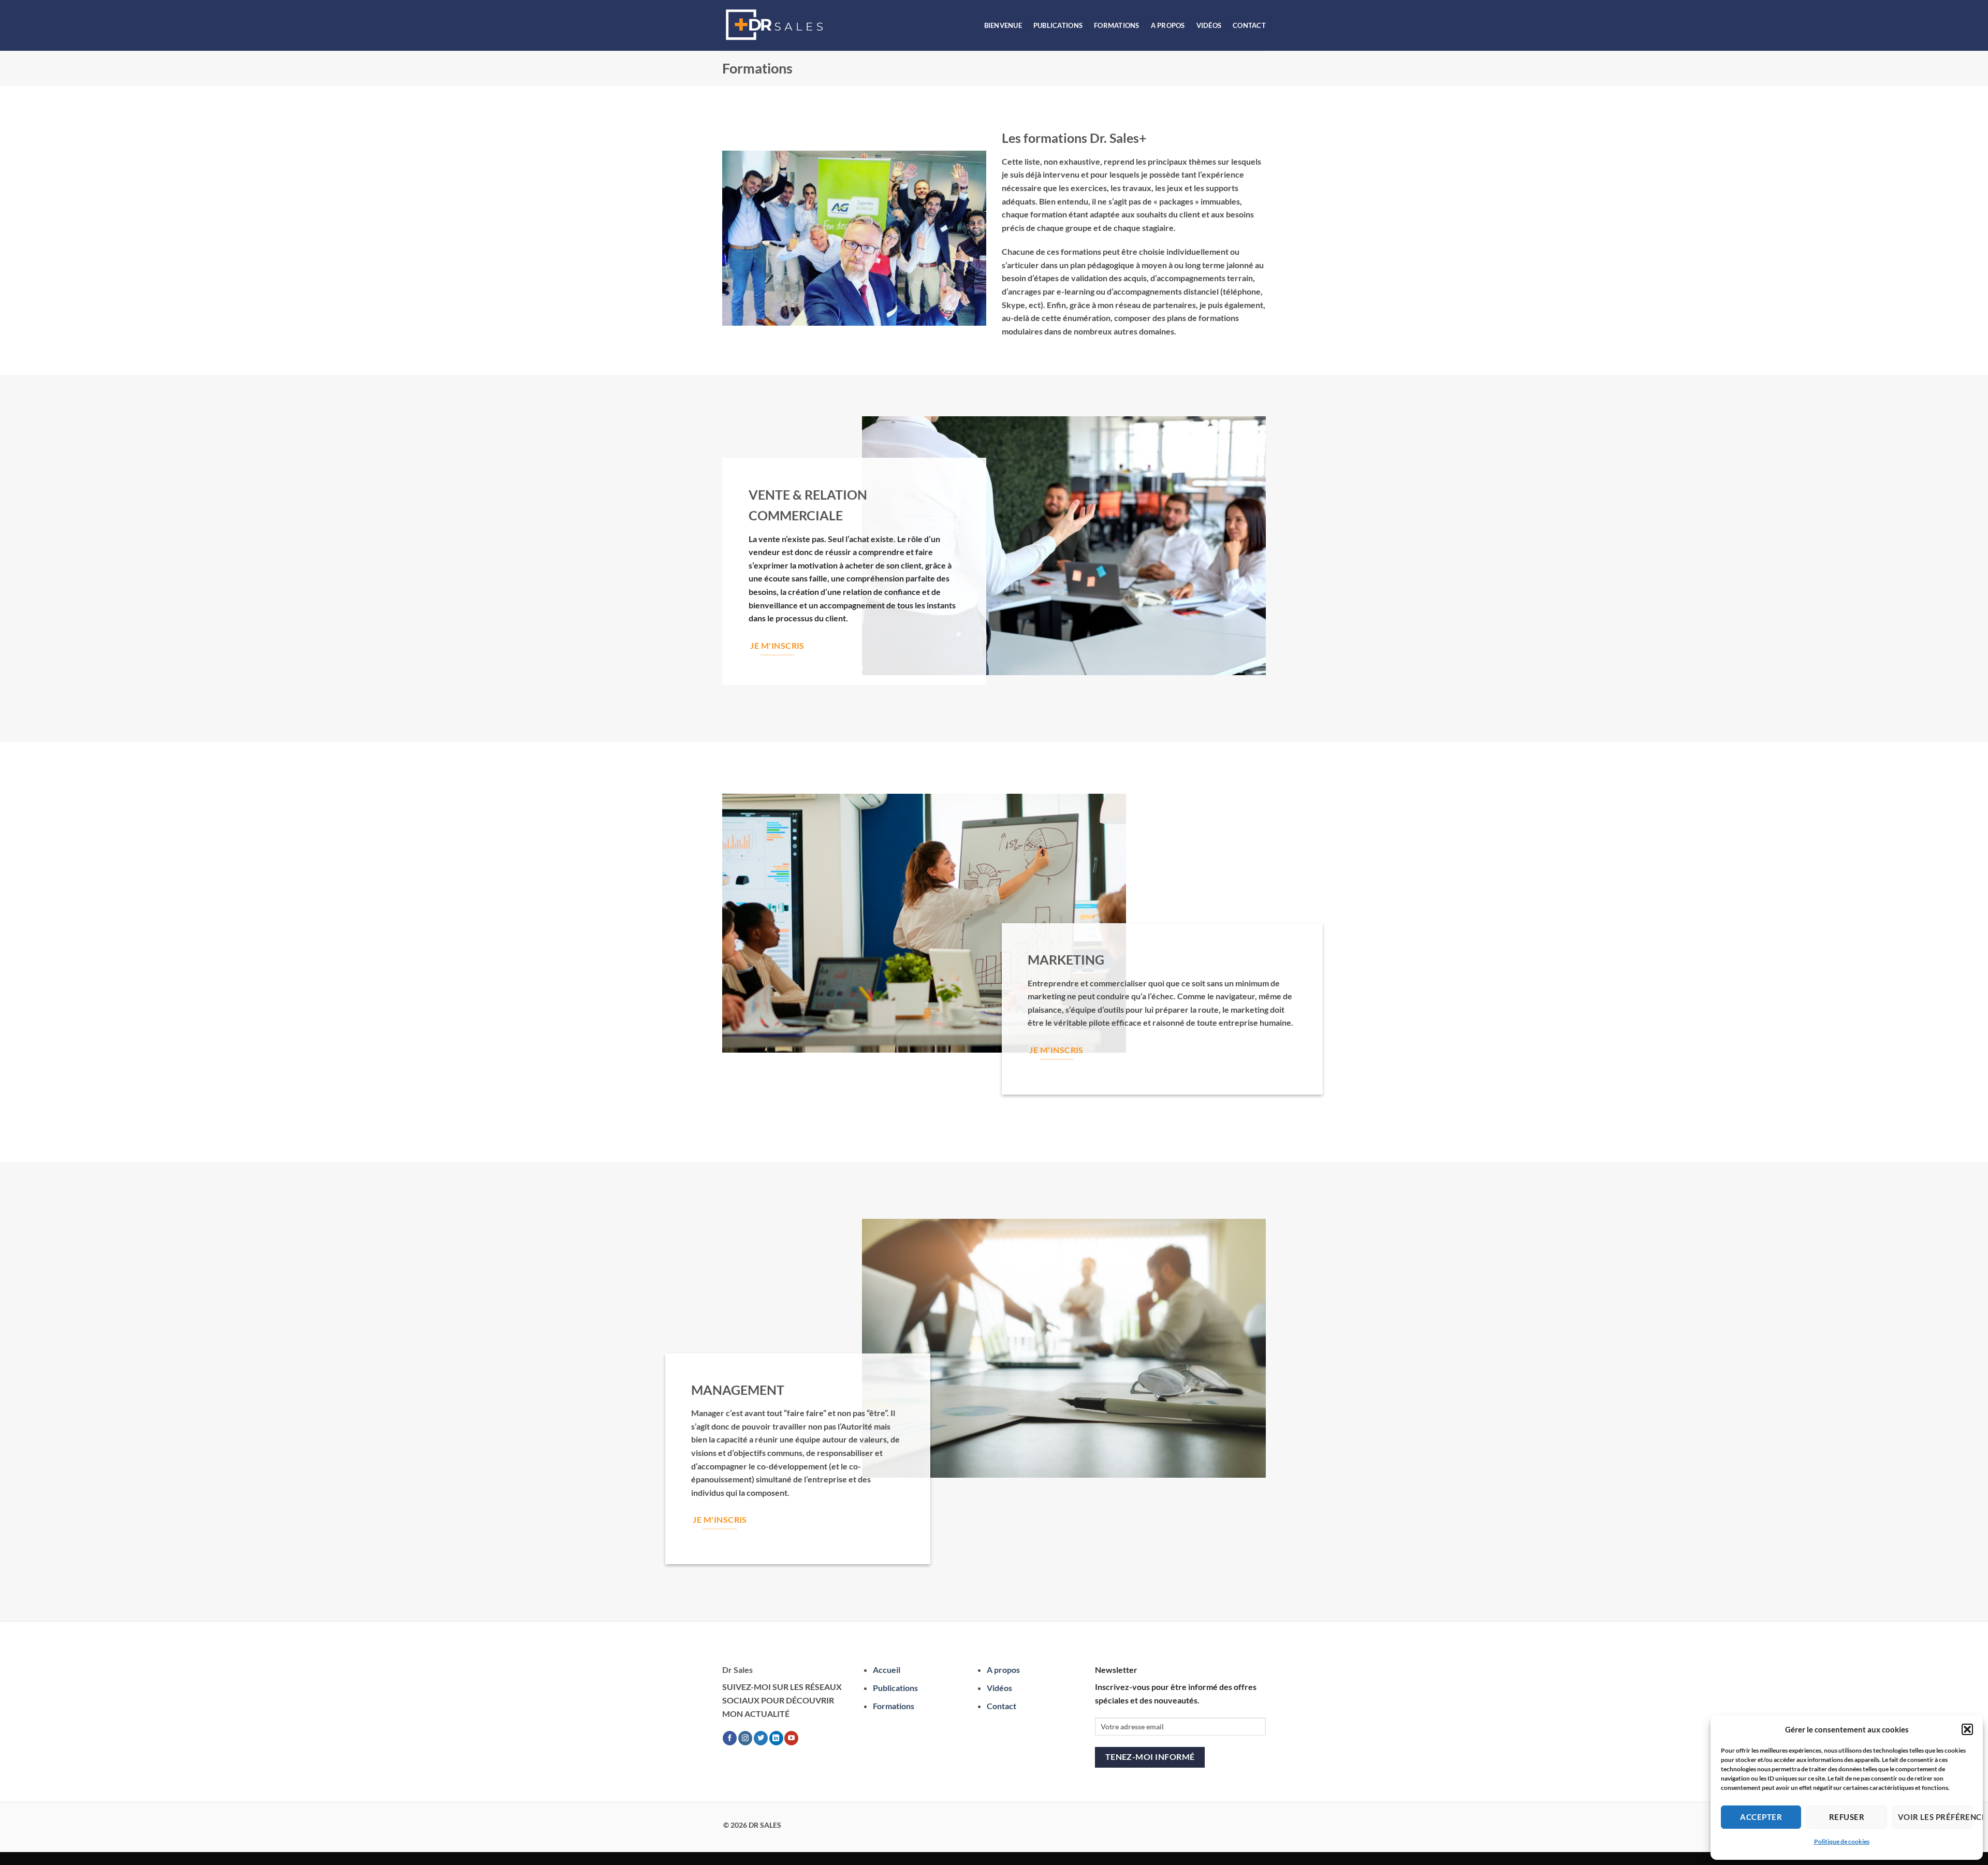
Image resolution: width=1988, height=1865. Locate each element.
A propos (1168, 25)
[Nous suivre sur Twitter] (761, 1738)
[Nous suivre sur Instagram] (745, 1738)
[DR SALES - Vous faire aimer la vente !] (774, 25)
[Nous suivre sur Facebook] (730, 1738)
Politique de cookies (1842, 1841)
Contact (1249, 25)
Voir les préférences (1935, 1817)
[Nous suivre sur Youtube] (791, 1738)
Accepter (1761, 1817)
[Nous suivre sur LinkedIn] (776, 1738)
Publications (1058, 25)
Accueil (887, 1670)
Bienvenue (1003, 25)
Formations (1117, 25)
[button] (1967, 1729)
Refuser (1847, 1817)
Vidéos (1209, 25)
